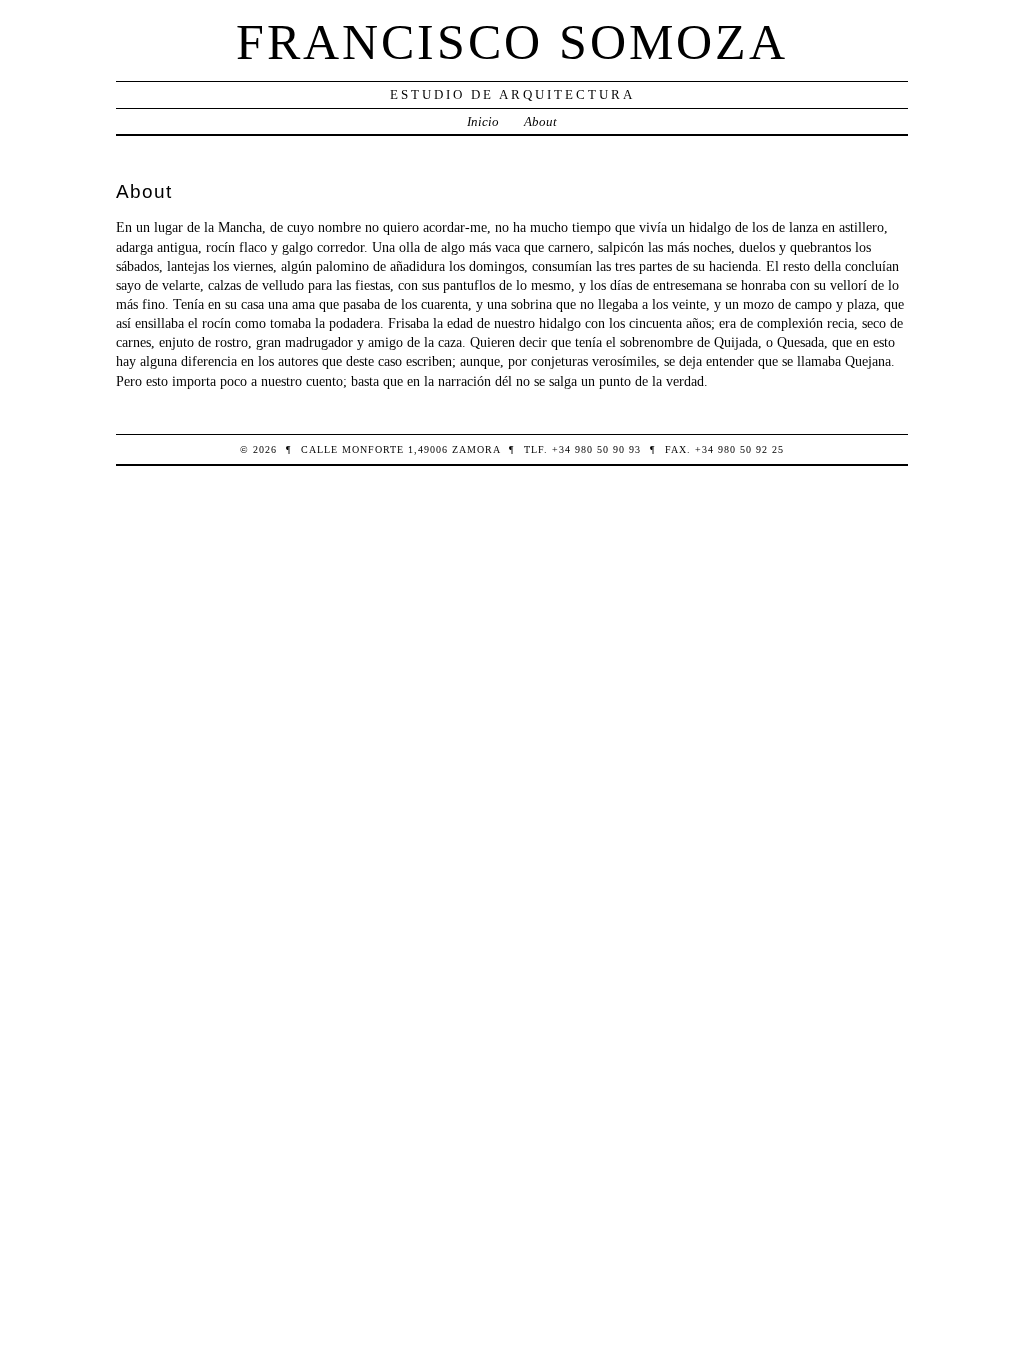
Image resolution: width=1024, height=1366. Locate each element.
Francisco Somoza (512, 42)
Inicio (483, 121)
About (540, 121)
